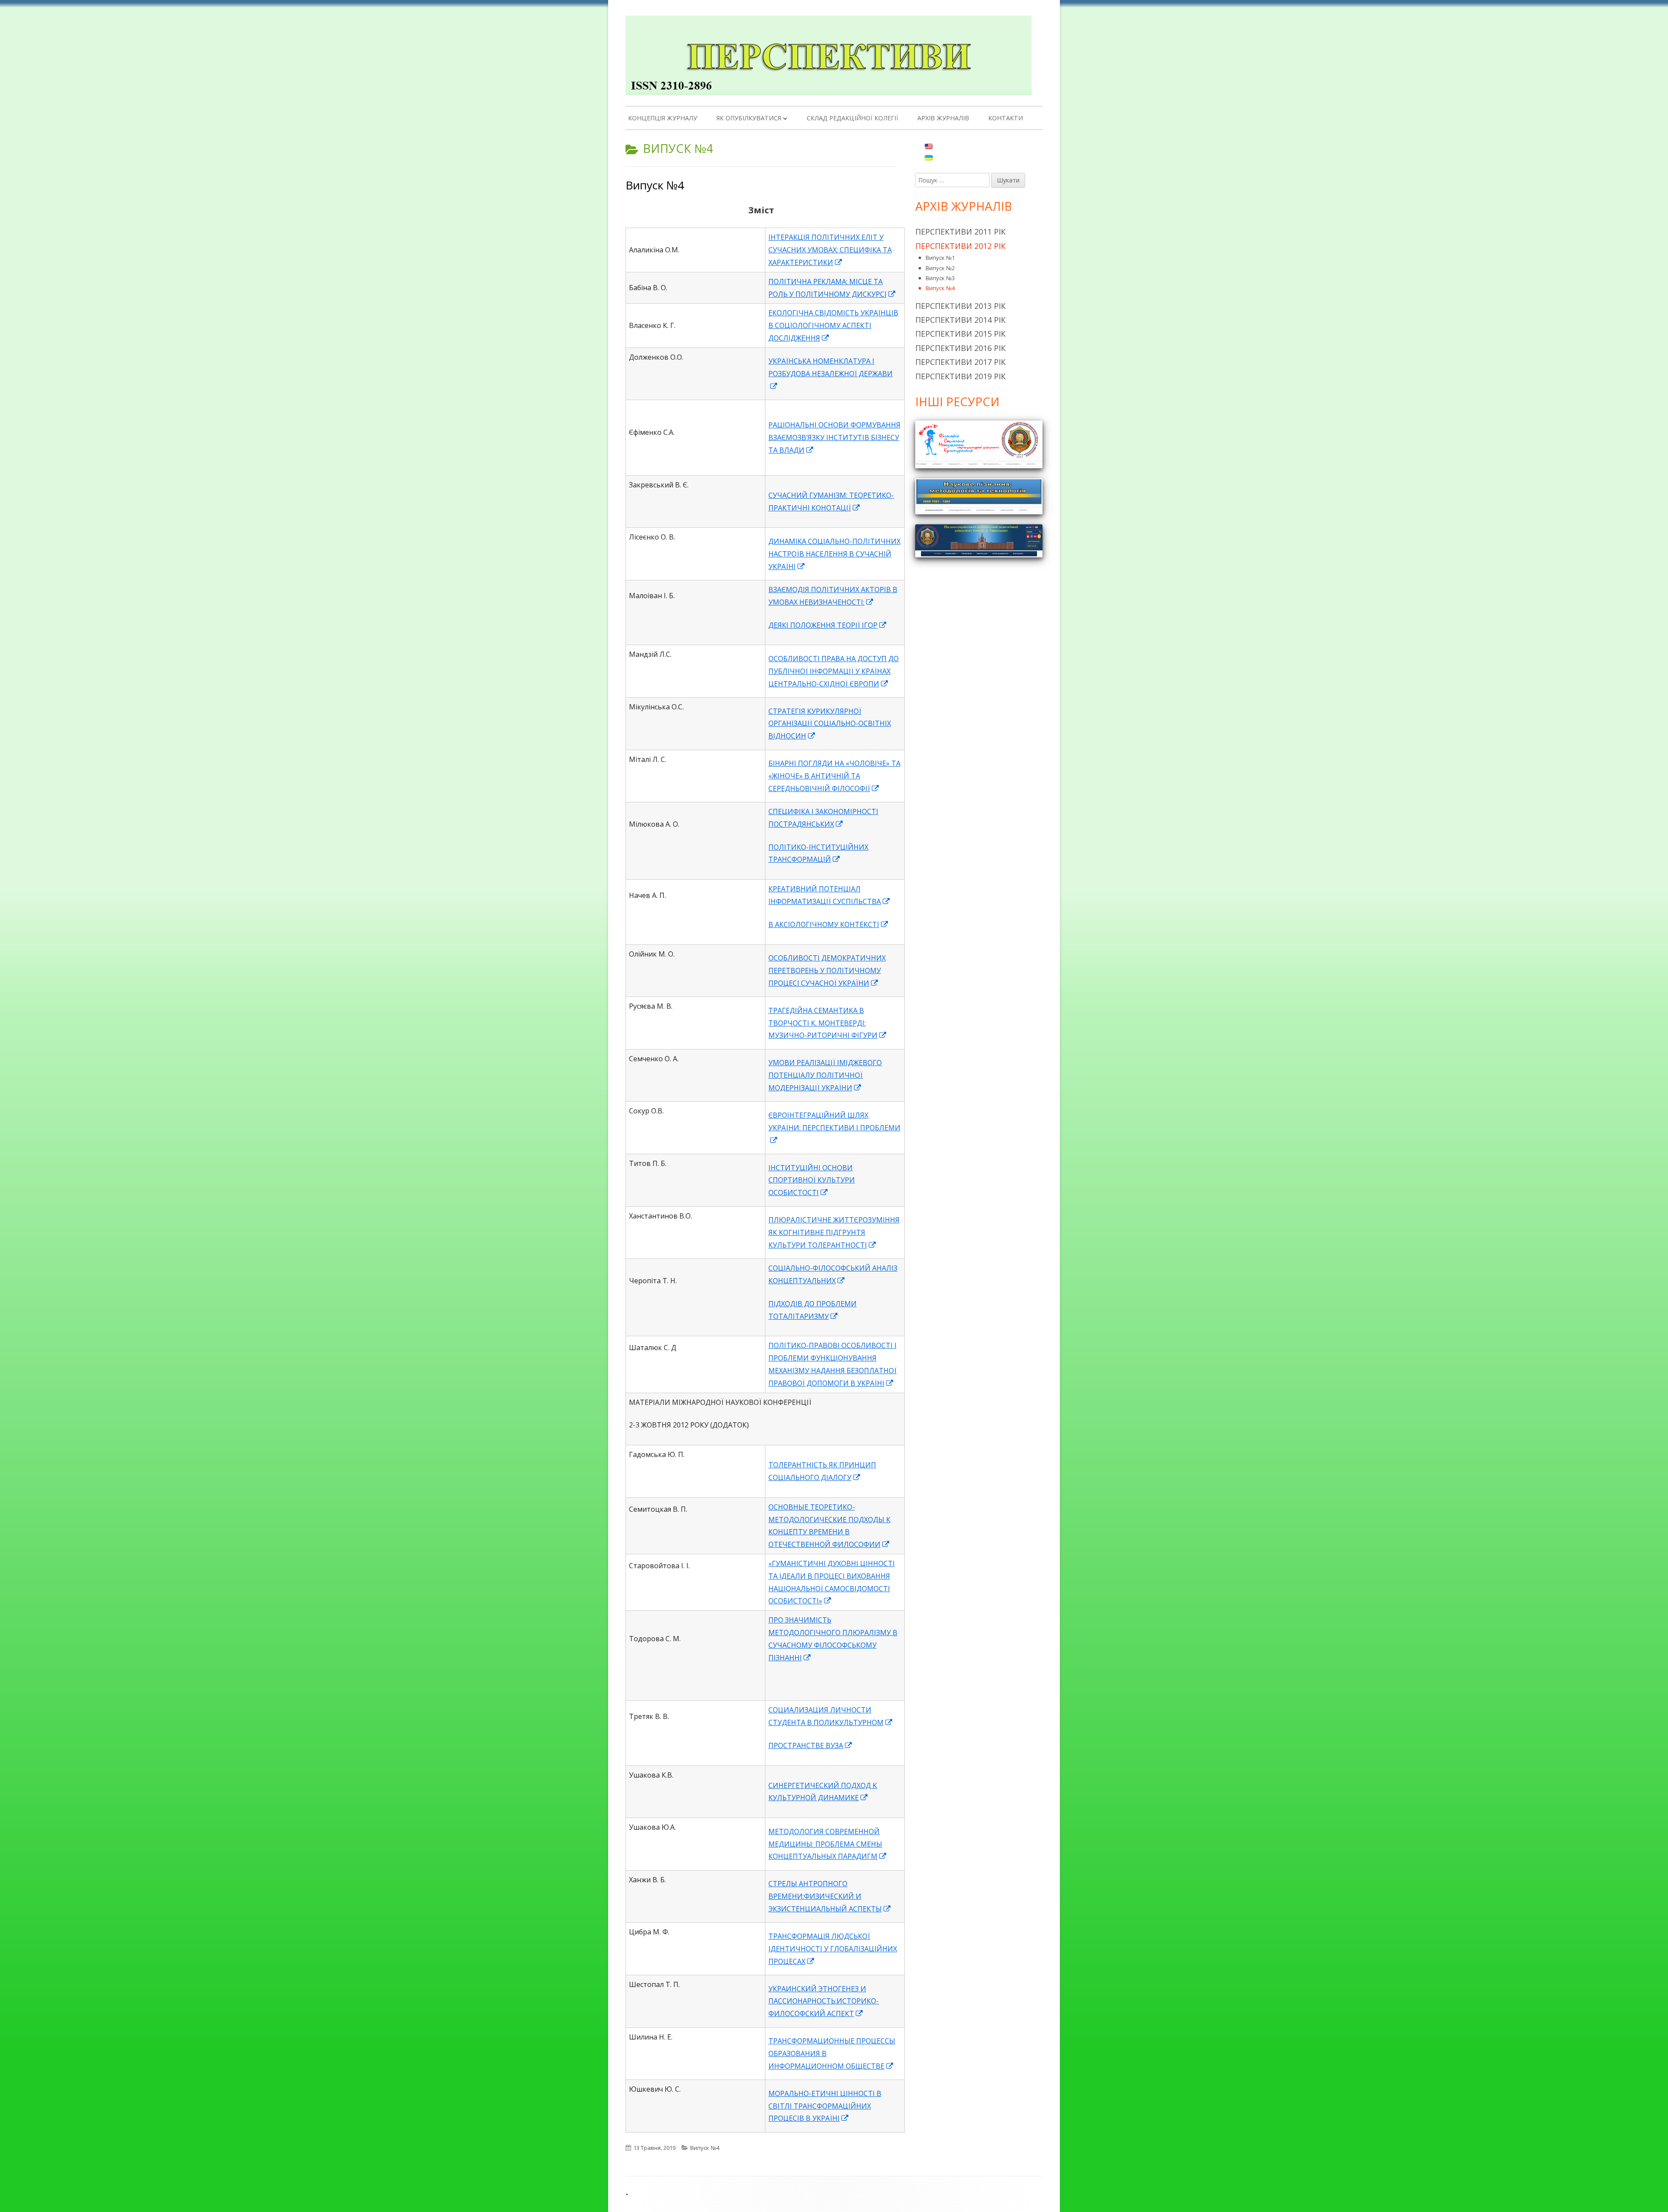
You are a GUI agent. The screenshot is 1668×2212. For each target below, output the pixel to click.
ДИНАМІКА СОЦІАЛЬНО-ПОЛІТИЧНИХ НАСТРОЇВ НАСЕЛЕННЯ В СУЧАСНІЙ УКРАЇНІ (834, 554)
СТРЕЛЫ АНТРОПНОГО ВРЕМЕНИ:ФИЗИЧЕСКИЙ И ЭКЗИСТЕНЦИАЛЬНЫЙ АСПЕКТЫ (830, 1896)
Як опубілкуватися (749, 118)
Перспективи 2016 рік (960, 348)
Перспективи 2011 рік (960, 232)
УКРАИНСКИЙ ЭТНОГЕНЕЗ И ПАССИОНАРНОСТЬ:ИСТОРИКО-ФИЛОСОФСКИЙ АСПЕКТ (824, 2001)
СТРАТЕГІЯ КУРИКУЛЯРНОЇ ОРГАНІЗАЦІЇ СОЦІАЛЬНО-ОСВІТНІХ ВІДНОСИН (830, 724)
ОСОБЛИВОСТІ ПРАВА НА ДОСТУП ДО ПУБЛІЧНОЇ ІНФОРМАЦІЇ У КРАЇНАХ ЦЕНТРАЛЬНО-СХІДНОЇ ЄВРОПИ (834, 671)
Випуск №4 (655, 185)
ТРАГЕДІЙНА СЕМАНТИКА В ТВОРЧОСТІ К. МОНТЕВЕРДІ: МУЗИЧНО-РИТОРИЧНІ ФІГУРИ (828, 1023)
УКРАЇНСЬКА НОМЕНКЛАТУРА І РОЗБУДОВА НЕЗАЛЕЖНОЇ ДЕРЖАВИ (831, 374)
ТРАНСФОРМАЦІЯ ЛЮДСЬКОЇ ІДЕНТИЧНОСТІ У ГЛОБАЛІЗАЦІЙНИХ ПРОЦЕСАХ (833, 1949)
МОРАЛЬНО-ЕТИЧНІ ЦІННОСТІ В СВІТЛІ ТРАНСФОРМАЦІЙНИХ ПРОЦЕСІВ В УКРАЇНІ (825, 2106)
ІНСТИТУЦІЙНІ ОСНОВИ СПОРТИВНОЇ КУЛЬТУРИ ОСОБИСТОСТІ (812, 1180)
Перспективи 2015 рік (960, 334)
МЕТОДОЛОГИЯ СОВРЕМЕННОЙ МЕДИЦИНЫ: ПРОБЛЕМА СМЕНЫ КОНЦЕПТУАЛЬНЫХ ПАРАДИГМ (828, 1844)
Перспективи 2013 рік (960, 306)
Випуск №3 (940, 278)
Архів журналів (943, 118)
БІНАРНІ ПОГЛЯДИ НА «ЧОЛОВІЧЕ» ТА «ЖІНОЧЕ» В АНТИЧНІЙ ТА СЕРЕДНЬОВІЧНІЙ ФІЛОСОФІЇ (834, 776)
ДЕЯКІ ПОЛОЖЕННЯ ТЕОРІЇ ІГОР (828, 625)
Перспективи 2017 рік (960, 362)
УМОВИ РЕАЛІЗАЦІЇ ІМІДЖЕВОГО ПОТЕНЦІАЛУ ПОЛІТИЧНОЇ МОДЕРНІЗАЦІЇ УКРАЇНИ (825, 1075)
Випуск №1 (940, 258)
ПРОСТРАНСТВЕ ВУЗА (811, 1745)
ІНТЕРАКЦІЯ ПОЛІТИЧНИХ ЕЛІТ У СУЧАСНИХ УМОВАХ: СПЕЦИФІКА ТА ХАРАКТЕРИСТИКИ (830, 250)
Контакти (1006, 118)
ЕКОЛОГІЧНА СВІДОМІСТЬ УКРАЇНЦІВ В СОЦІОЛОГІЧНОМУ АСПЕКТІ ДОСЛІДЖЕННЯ (833, 325)
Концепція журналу (663, 118)
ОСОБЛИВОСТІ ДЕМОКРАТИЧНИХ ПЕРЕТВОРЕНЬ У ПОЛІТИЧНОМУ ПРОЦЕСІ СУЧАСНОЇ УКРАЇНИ (827, 970)
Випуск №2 (940, 268)
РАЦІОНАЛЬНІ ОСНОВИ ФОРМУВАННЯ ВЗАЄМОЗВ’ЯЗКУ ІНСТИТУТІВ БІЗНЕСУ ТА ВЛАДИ (834, 437)
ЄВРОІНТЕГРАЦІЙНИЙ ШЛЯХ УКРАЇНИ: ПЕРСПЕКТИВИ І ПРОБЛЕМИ (834, 1128)
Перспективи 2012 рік (960, 246)
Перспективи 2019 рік (960, 376)
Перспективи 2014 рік (960, 320)
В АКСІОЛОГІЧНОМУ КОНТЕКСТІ (829, 924)
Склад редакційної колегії (852, 118)
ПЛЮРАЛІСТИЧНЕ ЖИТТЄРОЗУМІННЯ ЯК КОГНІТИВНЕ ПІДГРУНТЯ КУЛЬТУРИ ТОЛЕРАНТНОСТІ (834, 1232)
